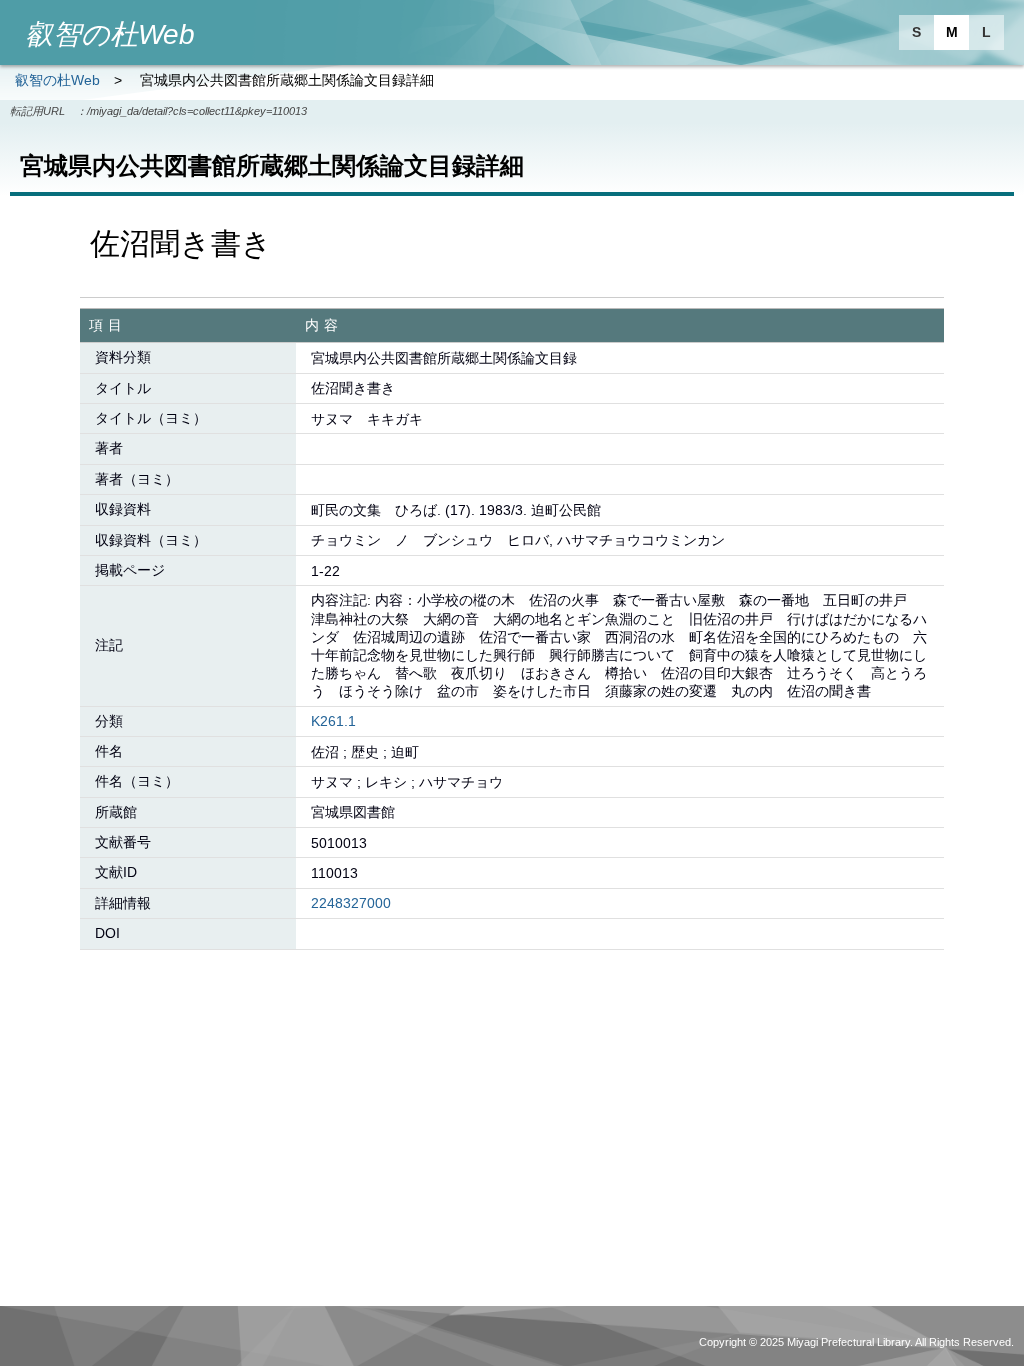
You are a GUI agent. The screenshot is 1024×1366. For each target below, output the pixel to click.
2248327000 (351, 903)
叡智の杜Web (57, 80)
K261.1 (333, 721)
